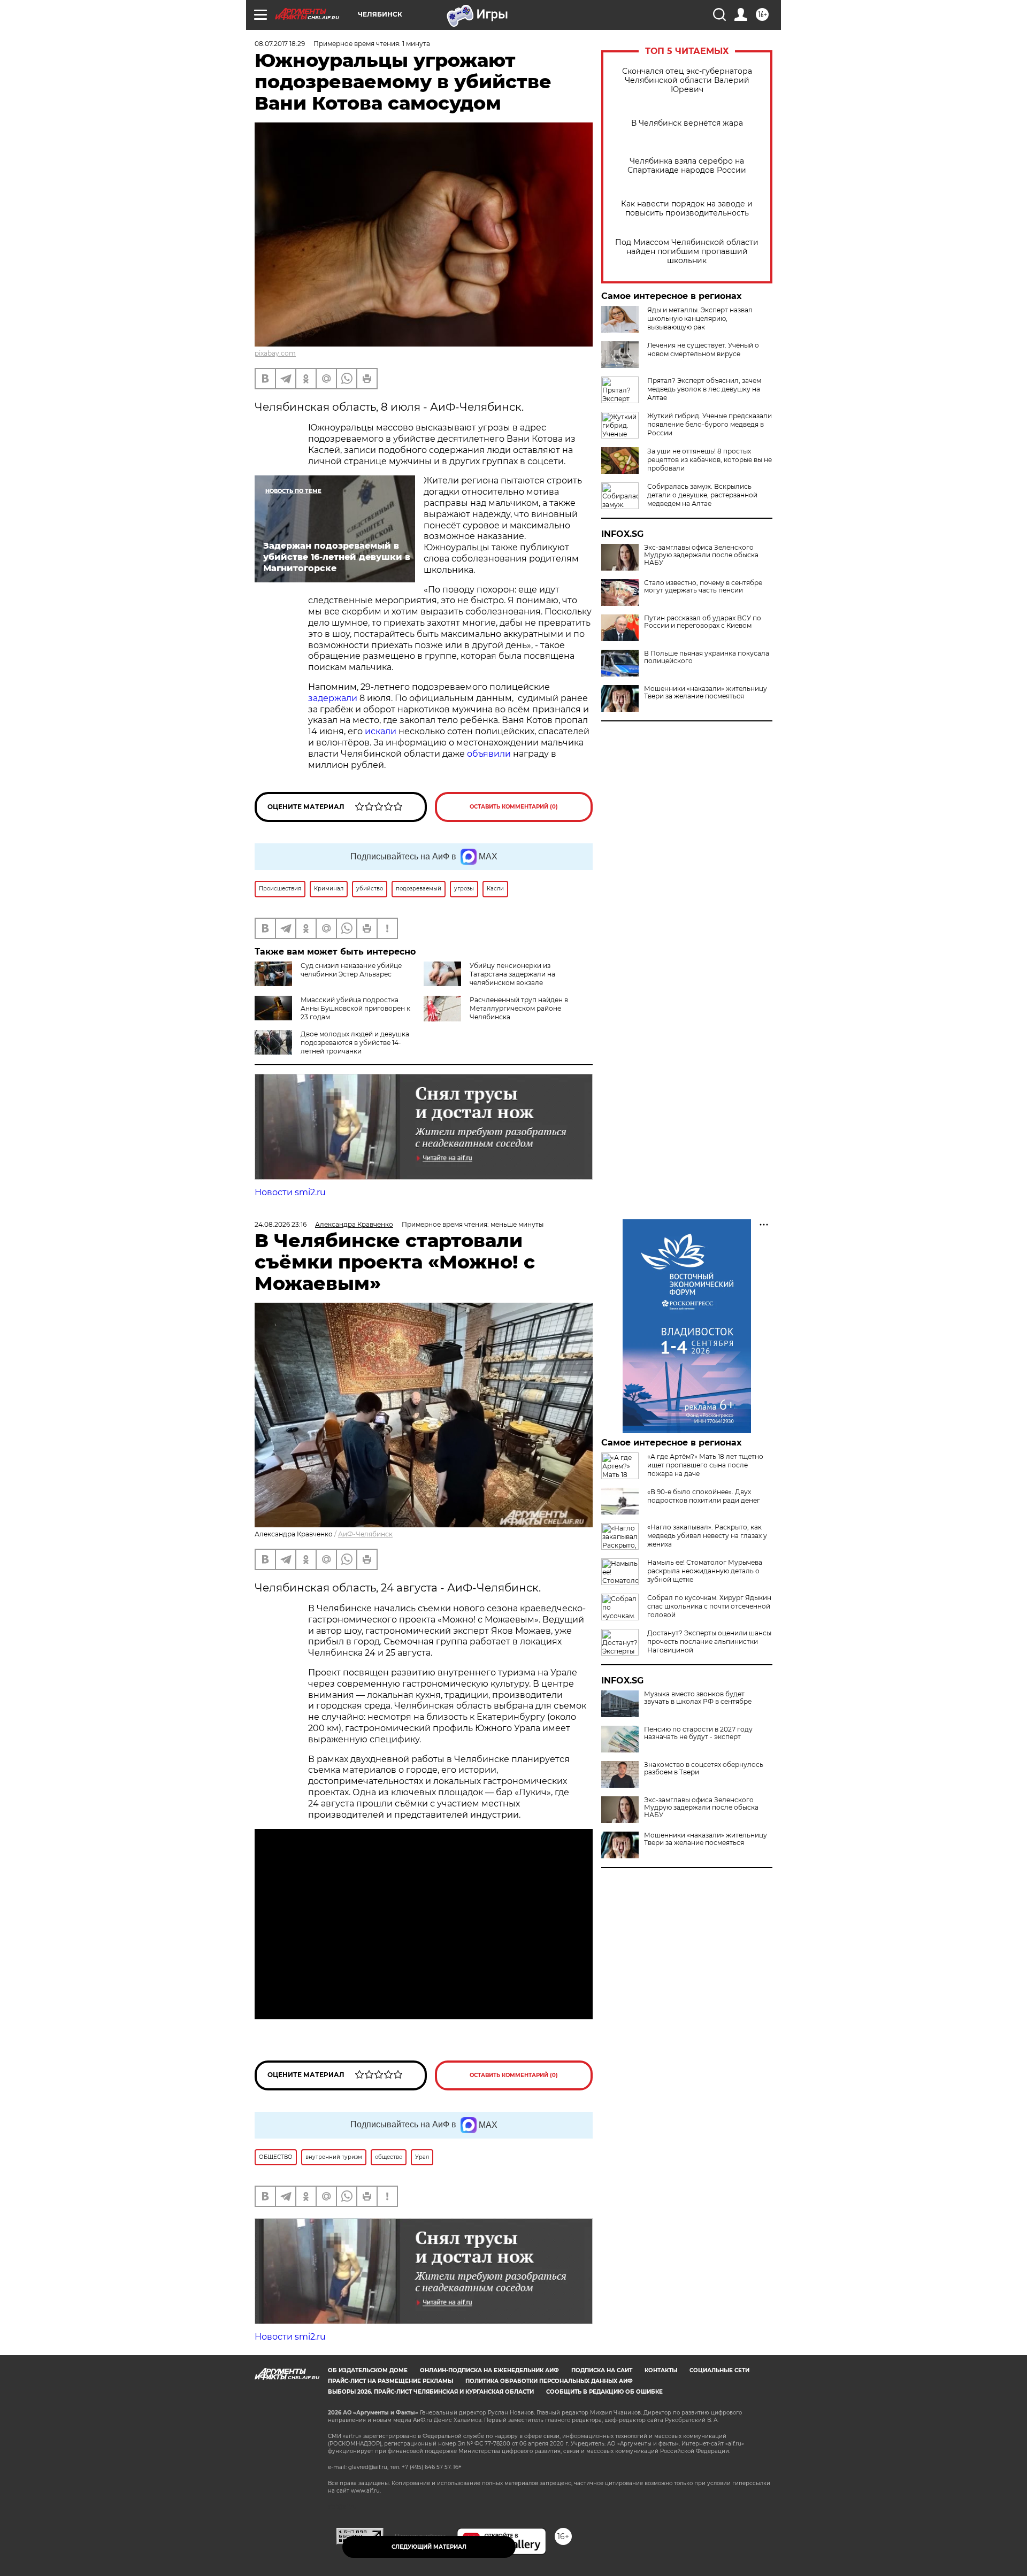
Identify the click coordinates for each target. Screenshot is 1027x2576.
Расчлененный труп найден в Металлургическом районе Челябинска (519, 1008)
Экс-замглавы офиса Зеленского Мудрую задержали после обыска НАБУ (701, 555)
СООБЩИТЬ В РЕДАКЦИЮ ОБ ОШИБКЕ (604, 2392)
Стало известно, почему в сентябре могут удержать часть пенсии (703, 587)
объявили (489, 754)
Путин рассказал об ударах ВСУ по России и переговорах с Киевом (703, 622)
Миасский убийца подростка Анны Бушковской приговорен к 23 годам (355, 1008)
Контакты (661, 2370)
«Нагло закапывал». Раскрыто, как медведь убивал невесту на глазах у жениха (707, 1536)
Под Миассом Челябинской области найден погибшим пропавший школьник (687, 252)
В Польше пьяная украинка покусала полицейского (707, 657)
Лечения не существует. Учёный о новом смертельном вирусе (703, 349)
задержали (334, 698)
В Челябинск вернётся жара (687, 123)
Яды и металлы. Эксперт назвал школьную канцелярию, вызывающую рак (700, 318)
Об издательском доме (368, 2370)
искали (382, 731)
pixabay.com (275, 353)
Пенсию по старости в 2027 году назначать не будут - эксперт (698, 1733)
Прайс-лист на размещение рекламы (390, 2381)
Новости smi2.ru (290, 1192)
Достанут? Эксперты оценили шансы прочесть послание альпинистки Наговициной (709, 1641)
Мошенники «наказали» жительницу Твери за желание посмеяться (706, 693)
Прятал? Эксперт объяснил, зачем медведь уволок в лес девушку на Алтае (704, 389)
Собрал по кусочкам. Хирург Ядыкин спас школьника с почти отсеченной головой (709, 1606)
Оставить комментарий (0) (514, 807)
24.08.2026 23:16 (281, 1224)
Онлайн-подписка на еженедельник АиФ (489, 2370)
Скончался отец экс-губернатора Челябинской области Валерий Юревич (687, 80)
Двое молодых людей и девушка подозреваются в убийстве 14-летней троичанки (355, 1043)
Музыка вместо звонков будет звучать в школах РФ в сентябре (698, 1698)
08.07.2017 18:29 (280, 44)
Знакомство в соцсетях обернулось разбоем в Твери (704, 1768)
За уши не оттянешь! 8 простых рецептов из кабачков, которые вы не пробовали (710, 460)
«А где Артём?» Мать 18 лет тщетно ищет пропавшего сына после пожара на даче (705, 1465)
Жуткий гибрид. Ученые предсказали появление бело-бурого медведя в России (710, 424)
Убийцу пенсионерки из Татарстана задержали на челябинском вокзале (512, 974)
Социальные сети (719, 2370)
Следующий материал (429, 2547)
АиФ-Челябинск (365, 1534)
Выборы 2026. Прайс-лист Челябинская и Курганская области (431, 2392)
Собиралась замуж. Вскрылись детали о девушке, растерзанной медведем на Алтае (702, 495)
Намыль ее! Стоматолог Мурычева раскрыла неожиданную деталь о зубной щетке (705, 1571)
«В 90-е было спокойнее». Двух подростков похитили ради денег (704, 1496)
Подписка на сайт (602, 2370)
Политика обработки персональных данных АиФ (549, 2381)
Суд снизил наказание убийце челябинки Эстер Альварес (351, 970)
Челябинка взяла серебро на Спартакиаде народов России (687, 166)
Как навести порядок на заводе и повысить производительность (687, 209)
